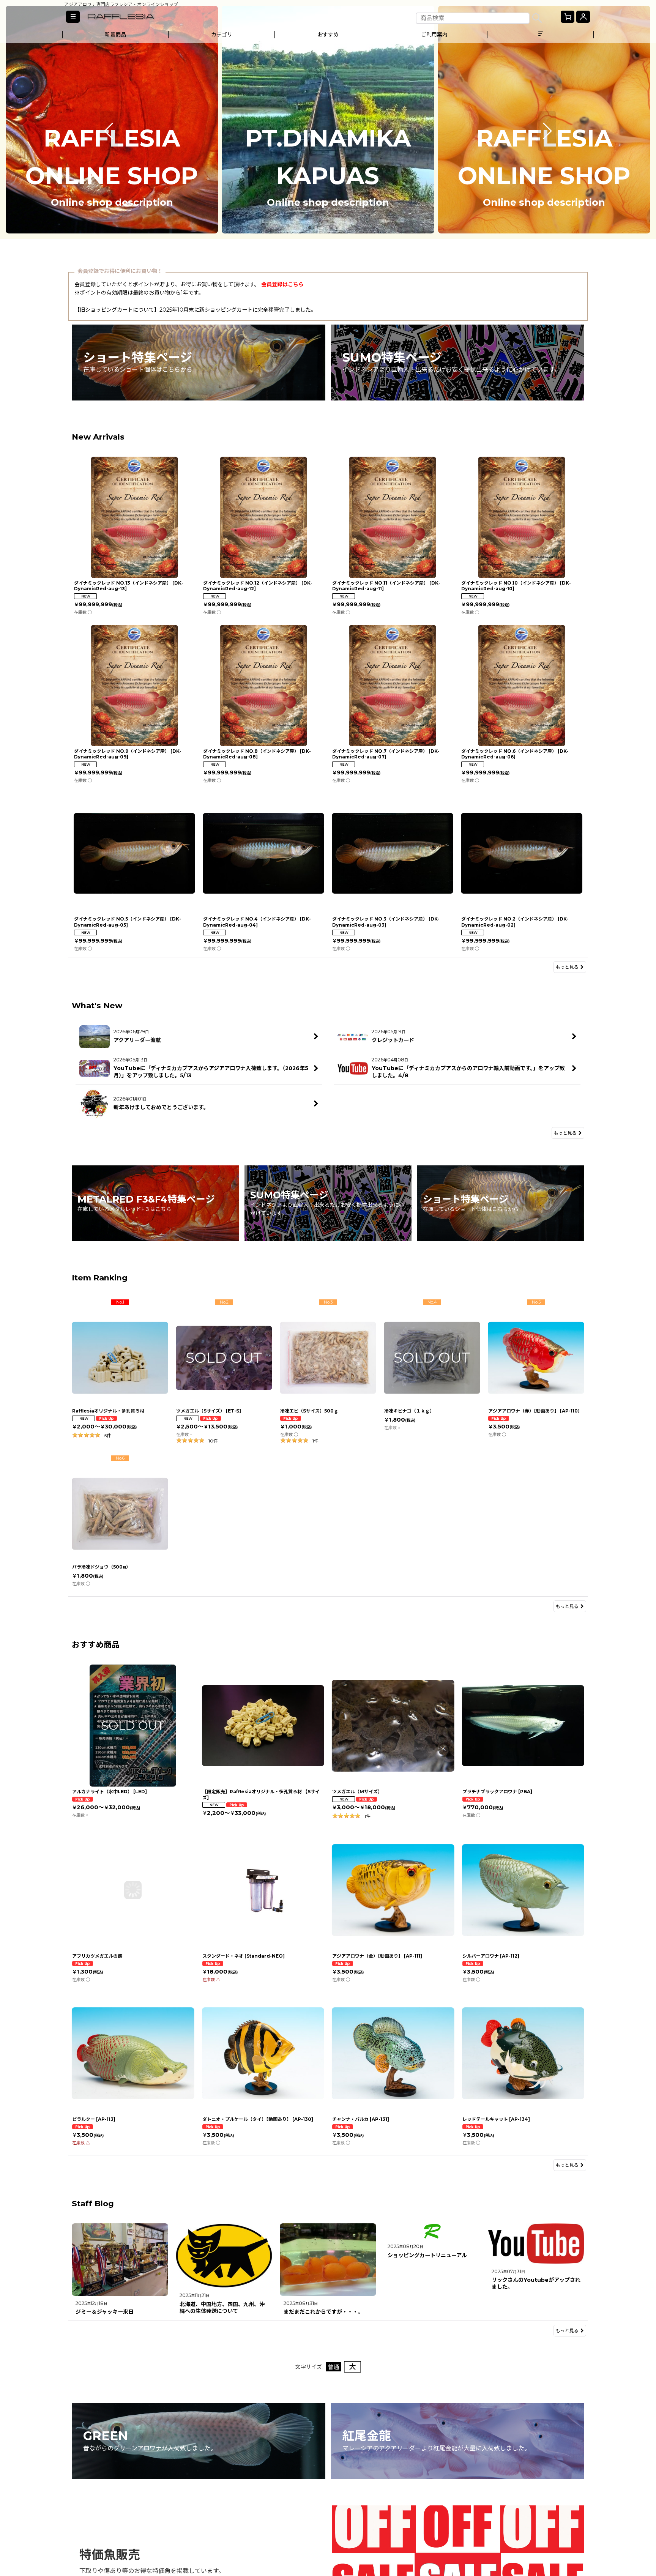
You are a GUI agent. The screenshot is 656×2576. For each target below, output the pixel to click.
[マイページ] (583, 17)
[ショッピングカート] (568, 17)
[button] (73, 17)
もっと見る (567, 967)
